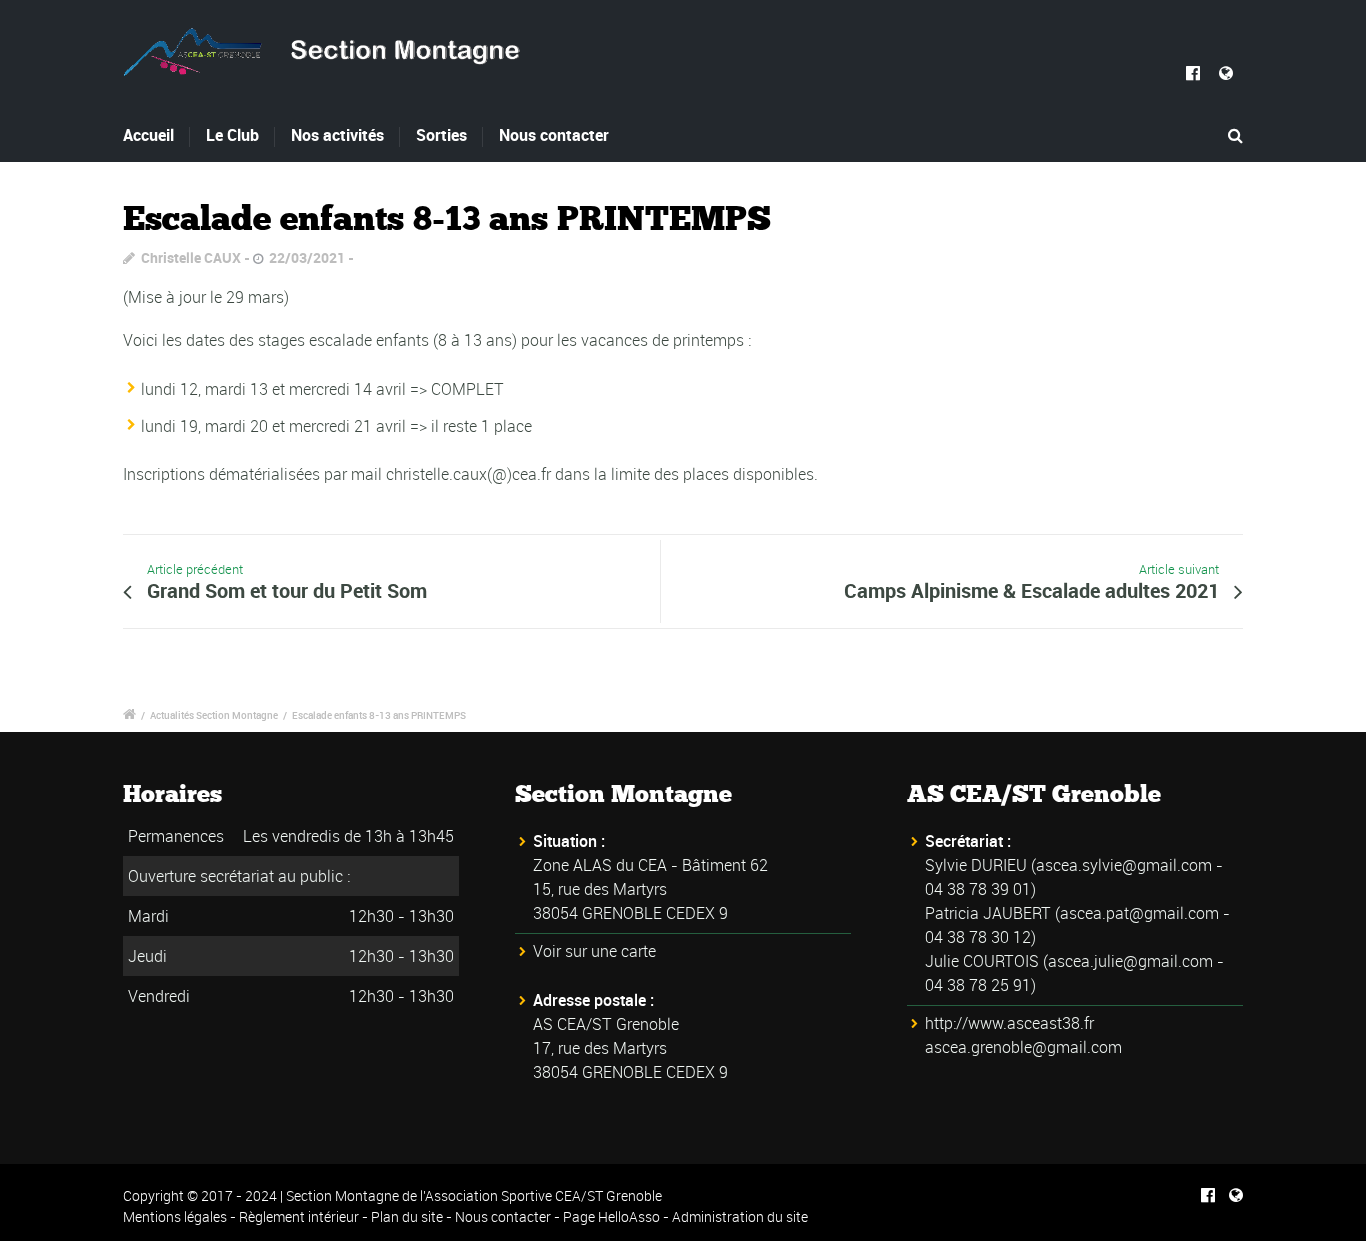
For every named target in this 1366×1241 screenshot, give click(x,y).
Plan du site (407, 1216)
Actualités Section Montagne (214, 715)
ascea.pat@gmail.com (1139, 913)
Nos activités (337, 135)
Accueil (148, 135)
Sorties (441, 135)
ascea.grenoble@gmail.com (1023, 1047)
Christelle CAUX (191, 257)
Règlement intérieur (299, 1216)
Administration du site (740, 1216)
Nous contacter (554, 135)
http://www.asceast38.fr (1009, 1023)
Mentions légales (175, 1216)
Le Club (232, 135)
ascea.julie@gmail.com (1130, 961)
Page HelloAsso (611, 1216)
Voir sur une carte (594, 951)
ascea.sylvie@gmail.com (1124, 865)
